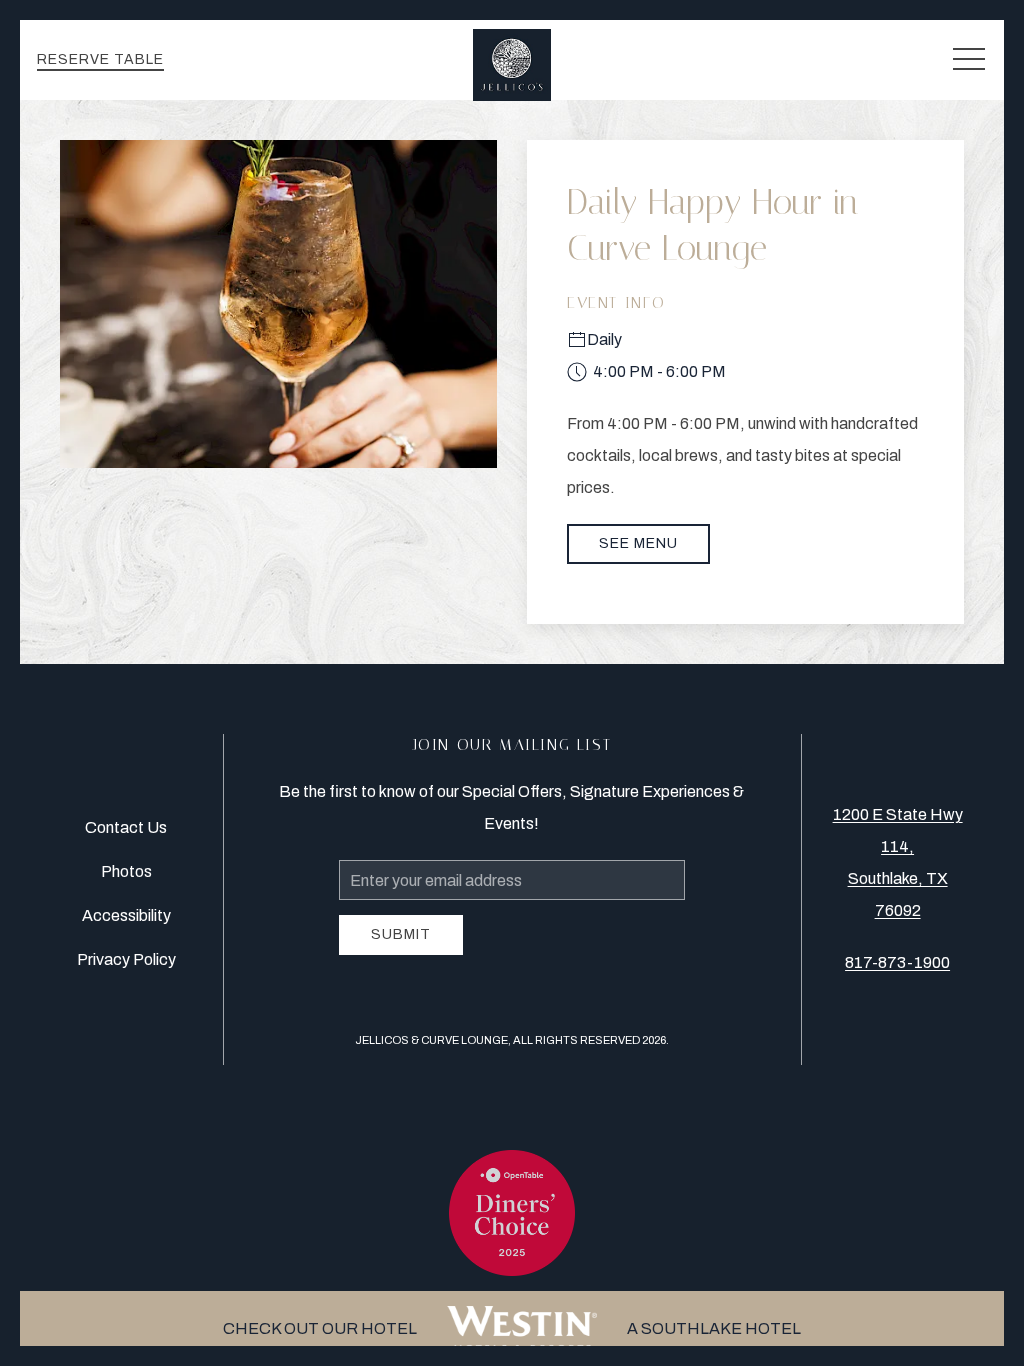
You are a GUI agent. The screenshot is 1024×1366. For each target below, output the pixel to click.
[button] (969, 60)
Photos (126, 871)
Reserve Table (100, 59)
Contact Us (126, 827)
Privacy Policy (126, 959)
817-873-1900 (897, 962)
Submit (401, 934)
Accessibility (126, 915)
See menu (638, 543)
